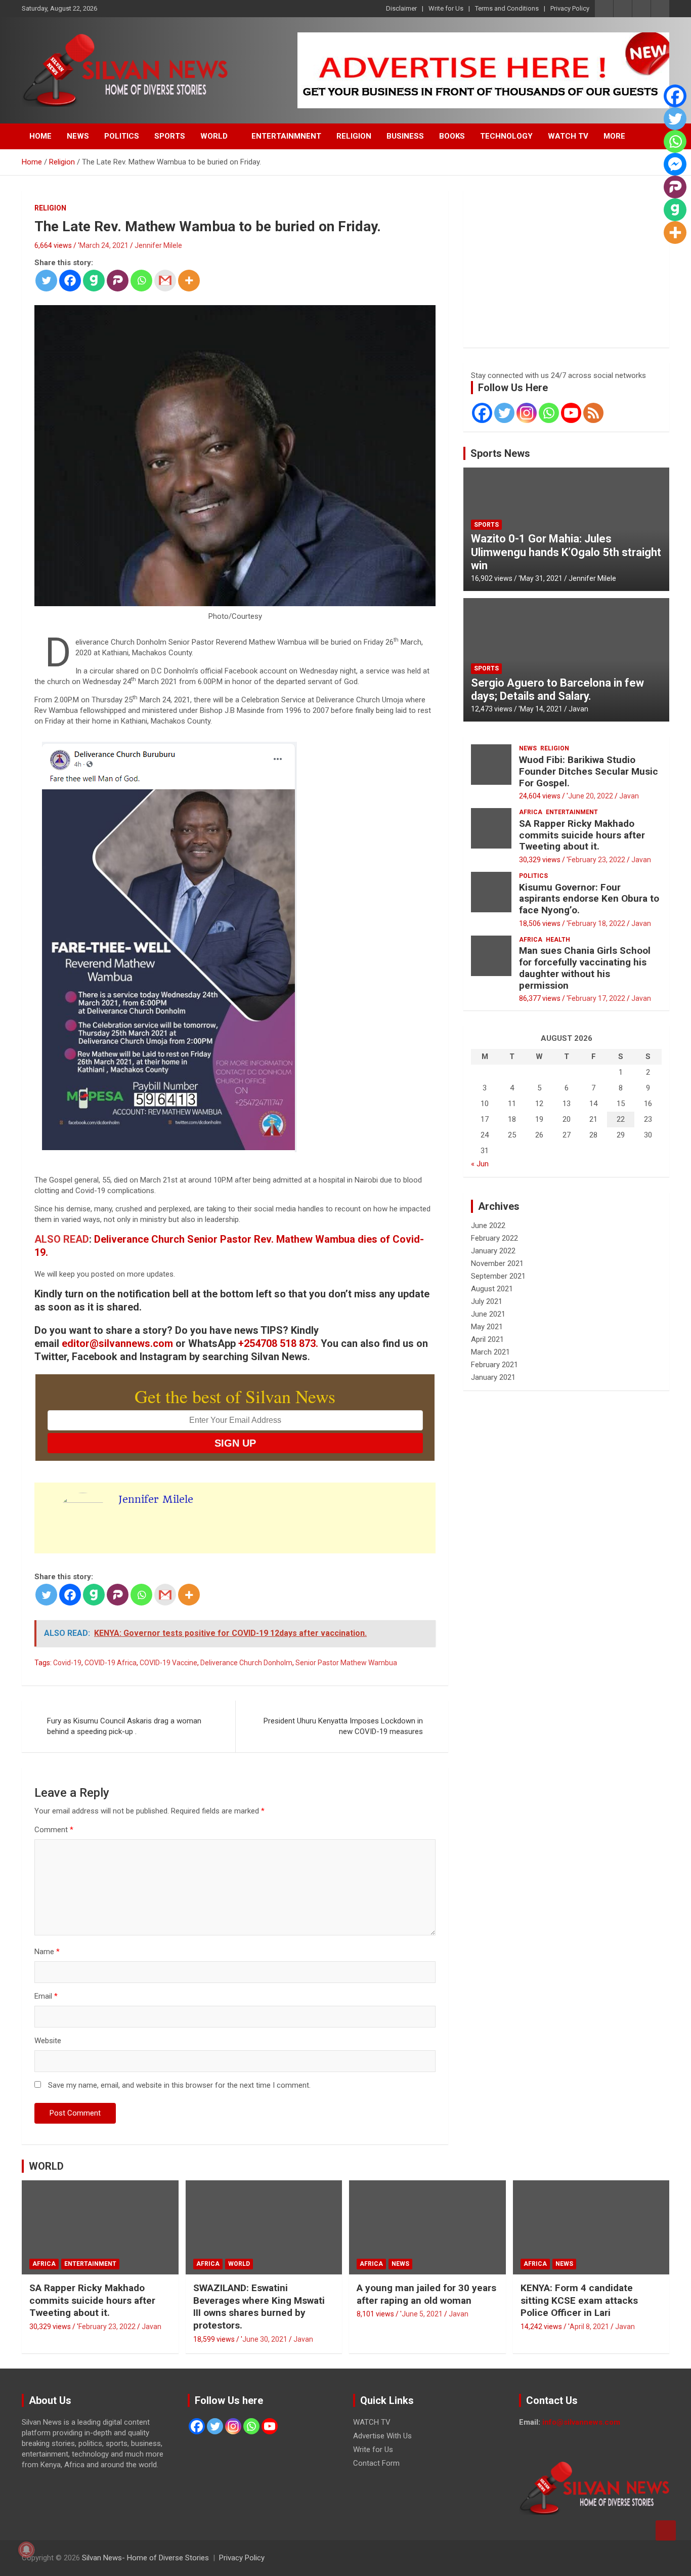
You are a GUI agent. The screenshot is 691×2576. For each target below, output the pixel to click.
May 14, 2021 (541, 709)
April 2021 (487, 1339)
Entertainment (572, 812)
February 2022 (494, 1238)
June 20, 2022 (591, 796)
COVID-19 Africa (111, 1663)
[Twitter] (46, 281)
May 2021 (487, 1327)
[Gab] (94, 281)
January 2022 (493, 1251)
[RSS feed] (593, 413)
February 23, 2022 (597, 860)
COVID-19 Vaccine (168, 1663)
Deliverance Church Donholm (246, 1663)
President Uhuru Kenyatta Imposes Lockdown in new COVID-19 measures (343, 1726)
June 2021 (488, 1314)
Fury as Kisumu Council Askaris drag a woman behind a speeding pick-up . (124, 1726)
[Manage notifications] (26, 2550)
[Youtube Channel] (571, 413)
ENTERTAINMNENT (286, 136)
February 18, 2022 (597, 923)
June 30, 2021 (265, 2339)
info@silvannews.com (581, 2422)
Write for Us (446, 8)
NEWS (78, 136)
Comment (54, 1830)
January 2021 (493, 1377)
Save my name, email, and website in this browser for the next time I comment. (179, 2085)
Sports (486, 525)
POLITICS (122, 136)
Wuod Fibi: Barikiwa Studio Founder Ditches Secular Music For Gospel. (589, 771)
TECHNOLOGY (506, 136)
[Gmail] (165, 281)
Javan (578, 709)
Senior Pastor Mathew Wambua (346, 1663)
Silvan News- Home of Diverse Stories (145, 2558)
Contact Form (376, 2463)
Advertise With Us (382, 2436)
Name (47, 1952)
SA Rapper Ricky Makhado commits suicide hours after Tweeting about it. (582, 835)
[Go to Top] (666, 2530)
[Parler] (118, 281)
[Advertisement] (566, 269)
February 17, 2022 (597, 998)
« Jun (480, 1164)
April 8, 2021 (589, 2327)
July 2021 (487, 1301)
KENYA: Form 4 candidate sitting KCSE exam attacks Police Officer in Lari (579, 2300)
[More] (189, 281)
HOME (40, 136)
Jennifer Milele (158, 245)
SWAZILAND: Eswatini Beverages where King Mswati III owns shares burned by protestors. (259, 2307)
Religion (50, 208)
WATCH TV (568, 136)
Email (46, 1996)
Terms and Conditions (507, 8)
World (239, 2264)
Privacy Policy (570, 8)
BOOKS (452, 136)
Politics (533, 876)
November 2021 (497, 1263)
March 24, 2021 (104, 245)
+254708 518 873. (278, 1343)
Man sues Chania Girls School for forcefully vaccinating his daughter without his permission (585, 968)
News (528, 748)
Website (48, 2041)
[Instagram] (527, 413)
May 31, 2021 (541, 578)
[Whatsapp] (141, 281)
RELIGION (354, 136)
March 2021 (490, 1352)
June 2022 (488, 1226)
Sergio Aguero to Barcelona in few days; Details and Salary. (557, 689)
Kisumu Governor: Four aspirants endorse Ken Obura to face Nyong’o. (589, 899)
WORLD (214, 136)
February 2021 (494, 1365)
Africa (531, 812)
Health (558, 940)
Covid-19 (67, 1663)
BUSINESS (405, 136)
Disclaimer (401, 8)
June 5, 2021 (422, 2314)
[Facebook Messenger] (675, 164)
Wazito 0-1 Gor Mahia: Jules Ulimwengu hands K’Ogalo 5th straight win (566, 552)
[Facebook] (70, 281)
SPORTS (170, 136)
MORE (614, 136)
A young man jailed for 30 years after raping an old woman (426, 2294)
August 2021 (492, 1289)
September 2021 (498, 1276)
